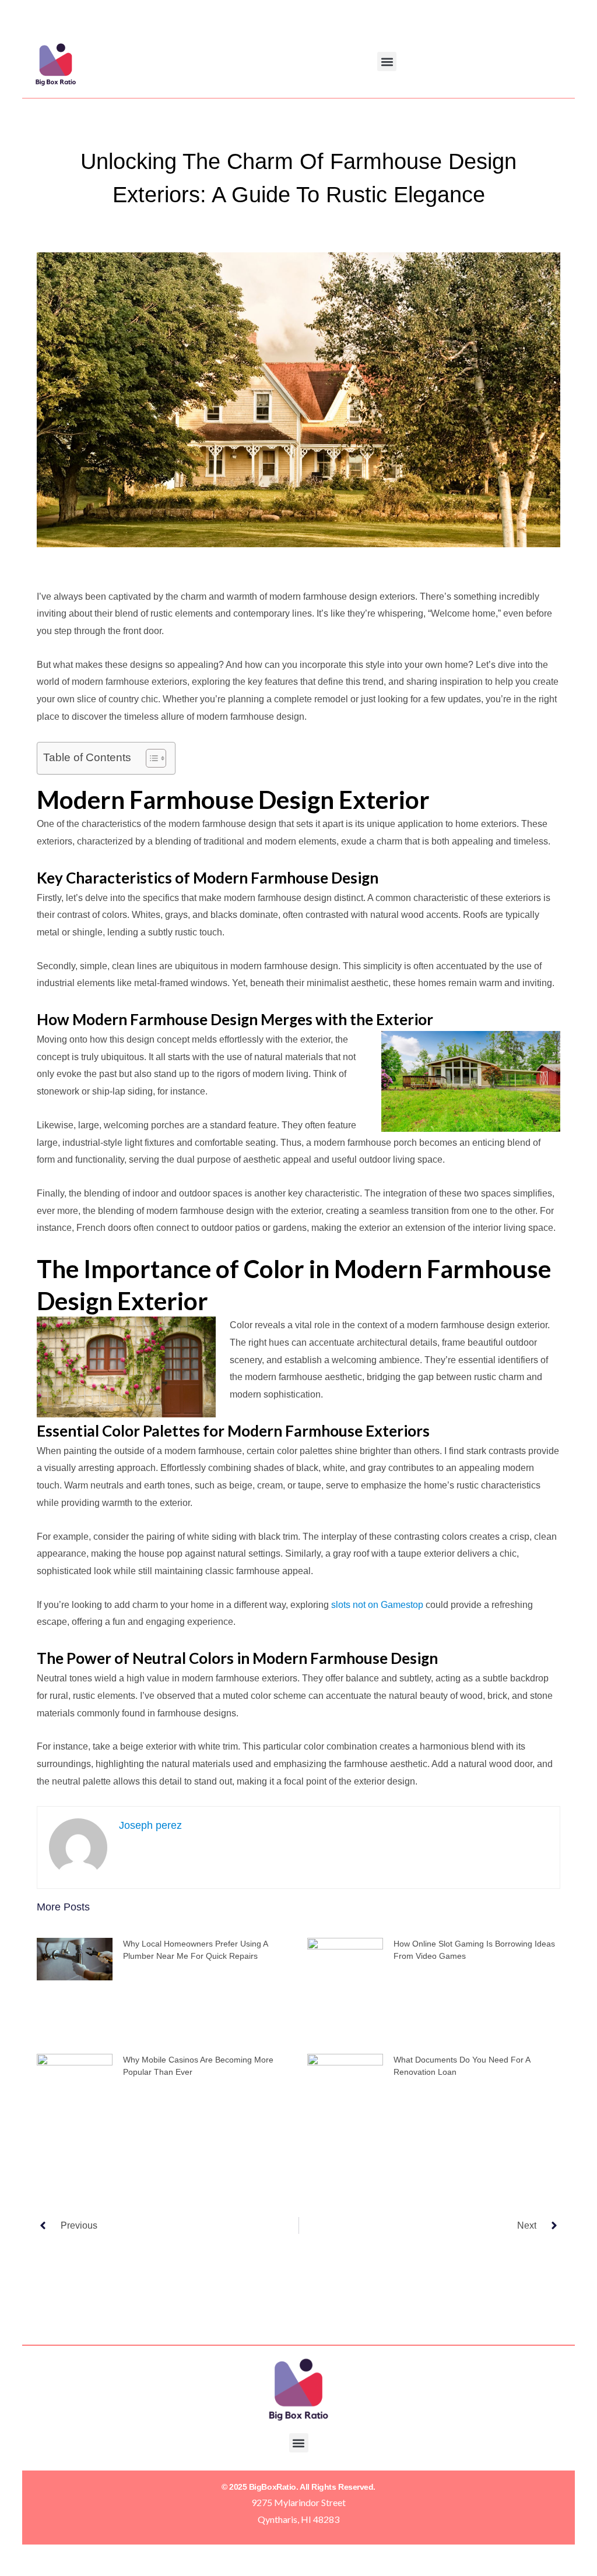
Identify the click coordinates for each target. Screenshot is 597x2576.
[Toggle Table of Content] (150, 758)
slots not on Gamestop (377, 1605)
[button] (387, 61)
